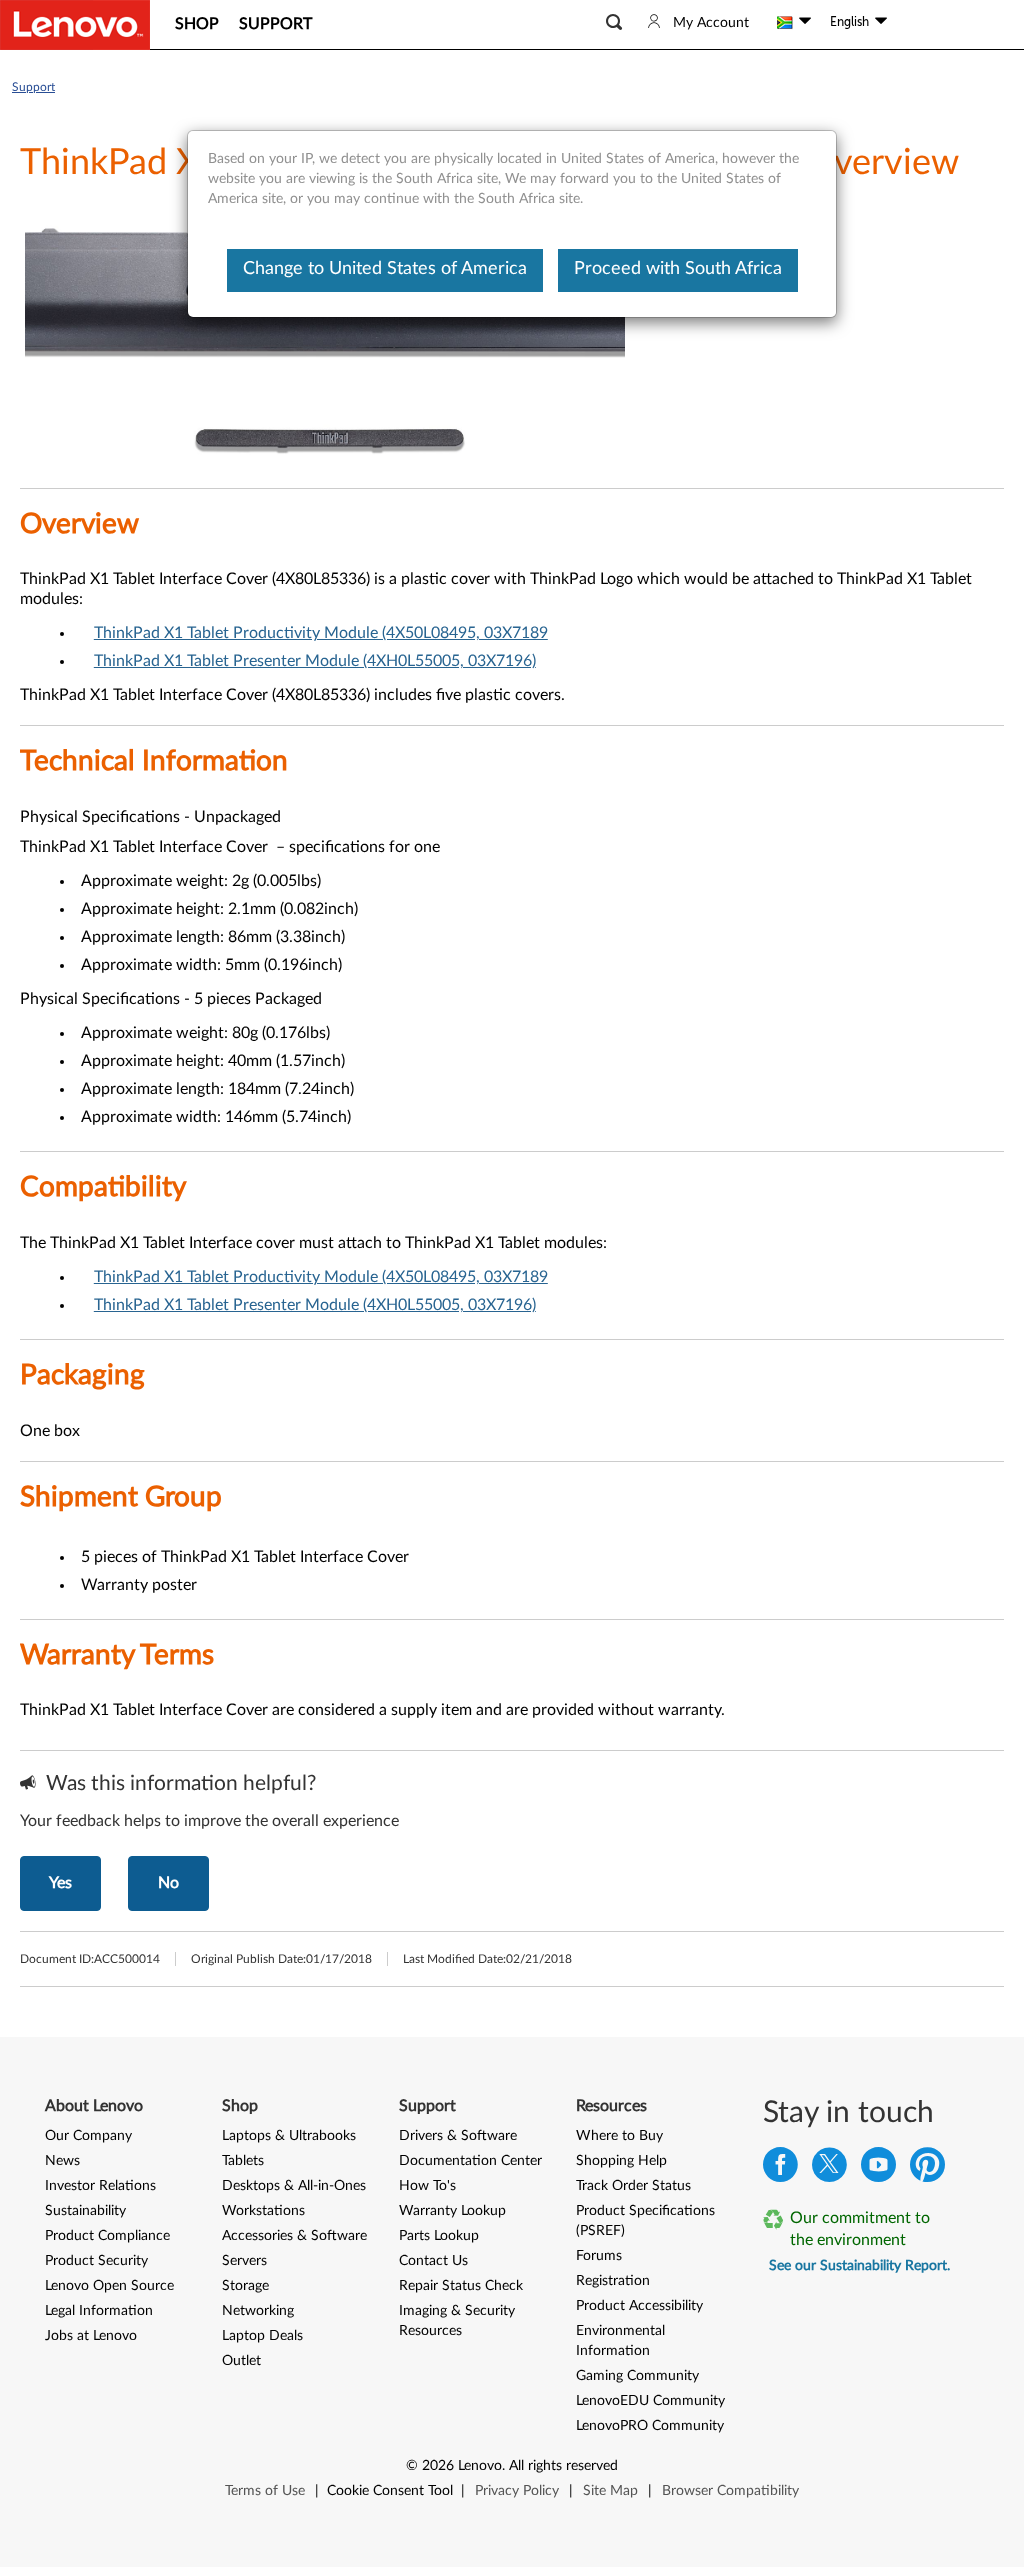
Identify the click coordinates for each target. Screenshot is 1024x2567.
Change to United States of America (385, 269)
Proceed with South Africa (678, 269)
